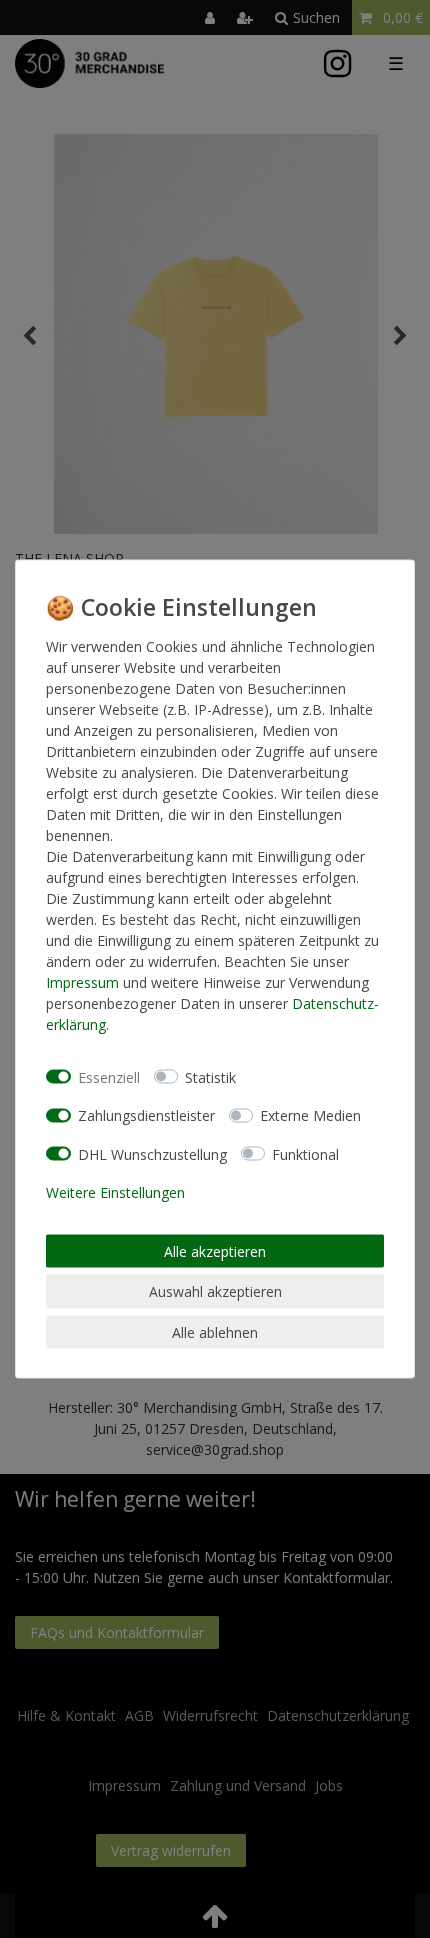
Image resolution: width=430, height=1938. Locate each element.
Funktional (305, 1153)
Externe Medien (310, 1115)
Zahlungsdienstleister (146, 1115)
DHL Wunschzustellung (152, 1153)
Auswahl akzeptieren (215, 1291)
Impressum (82, 982)
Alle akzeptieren (215, 1250)
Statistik (210, 1076)
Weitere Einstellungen (115, 1192)
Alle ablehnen (215, 1331)
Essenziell (109, 1076)
